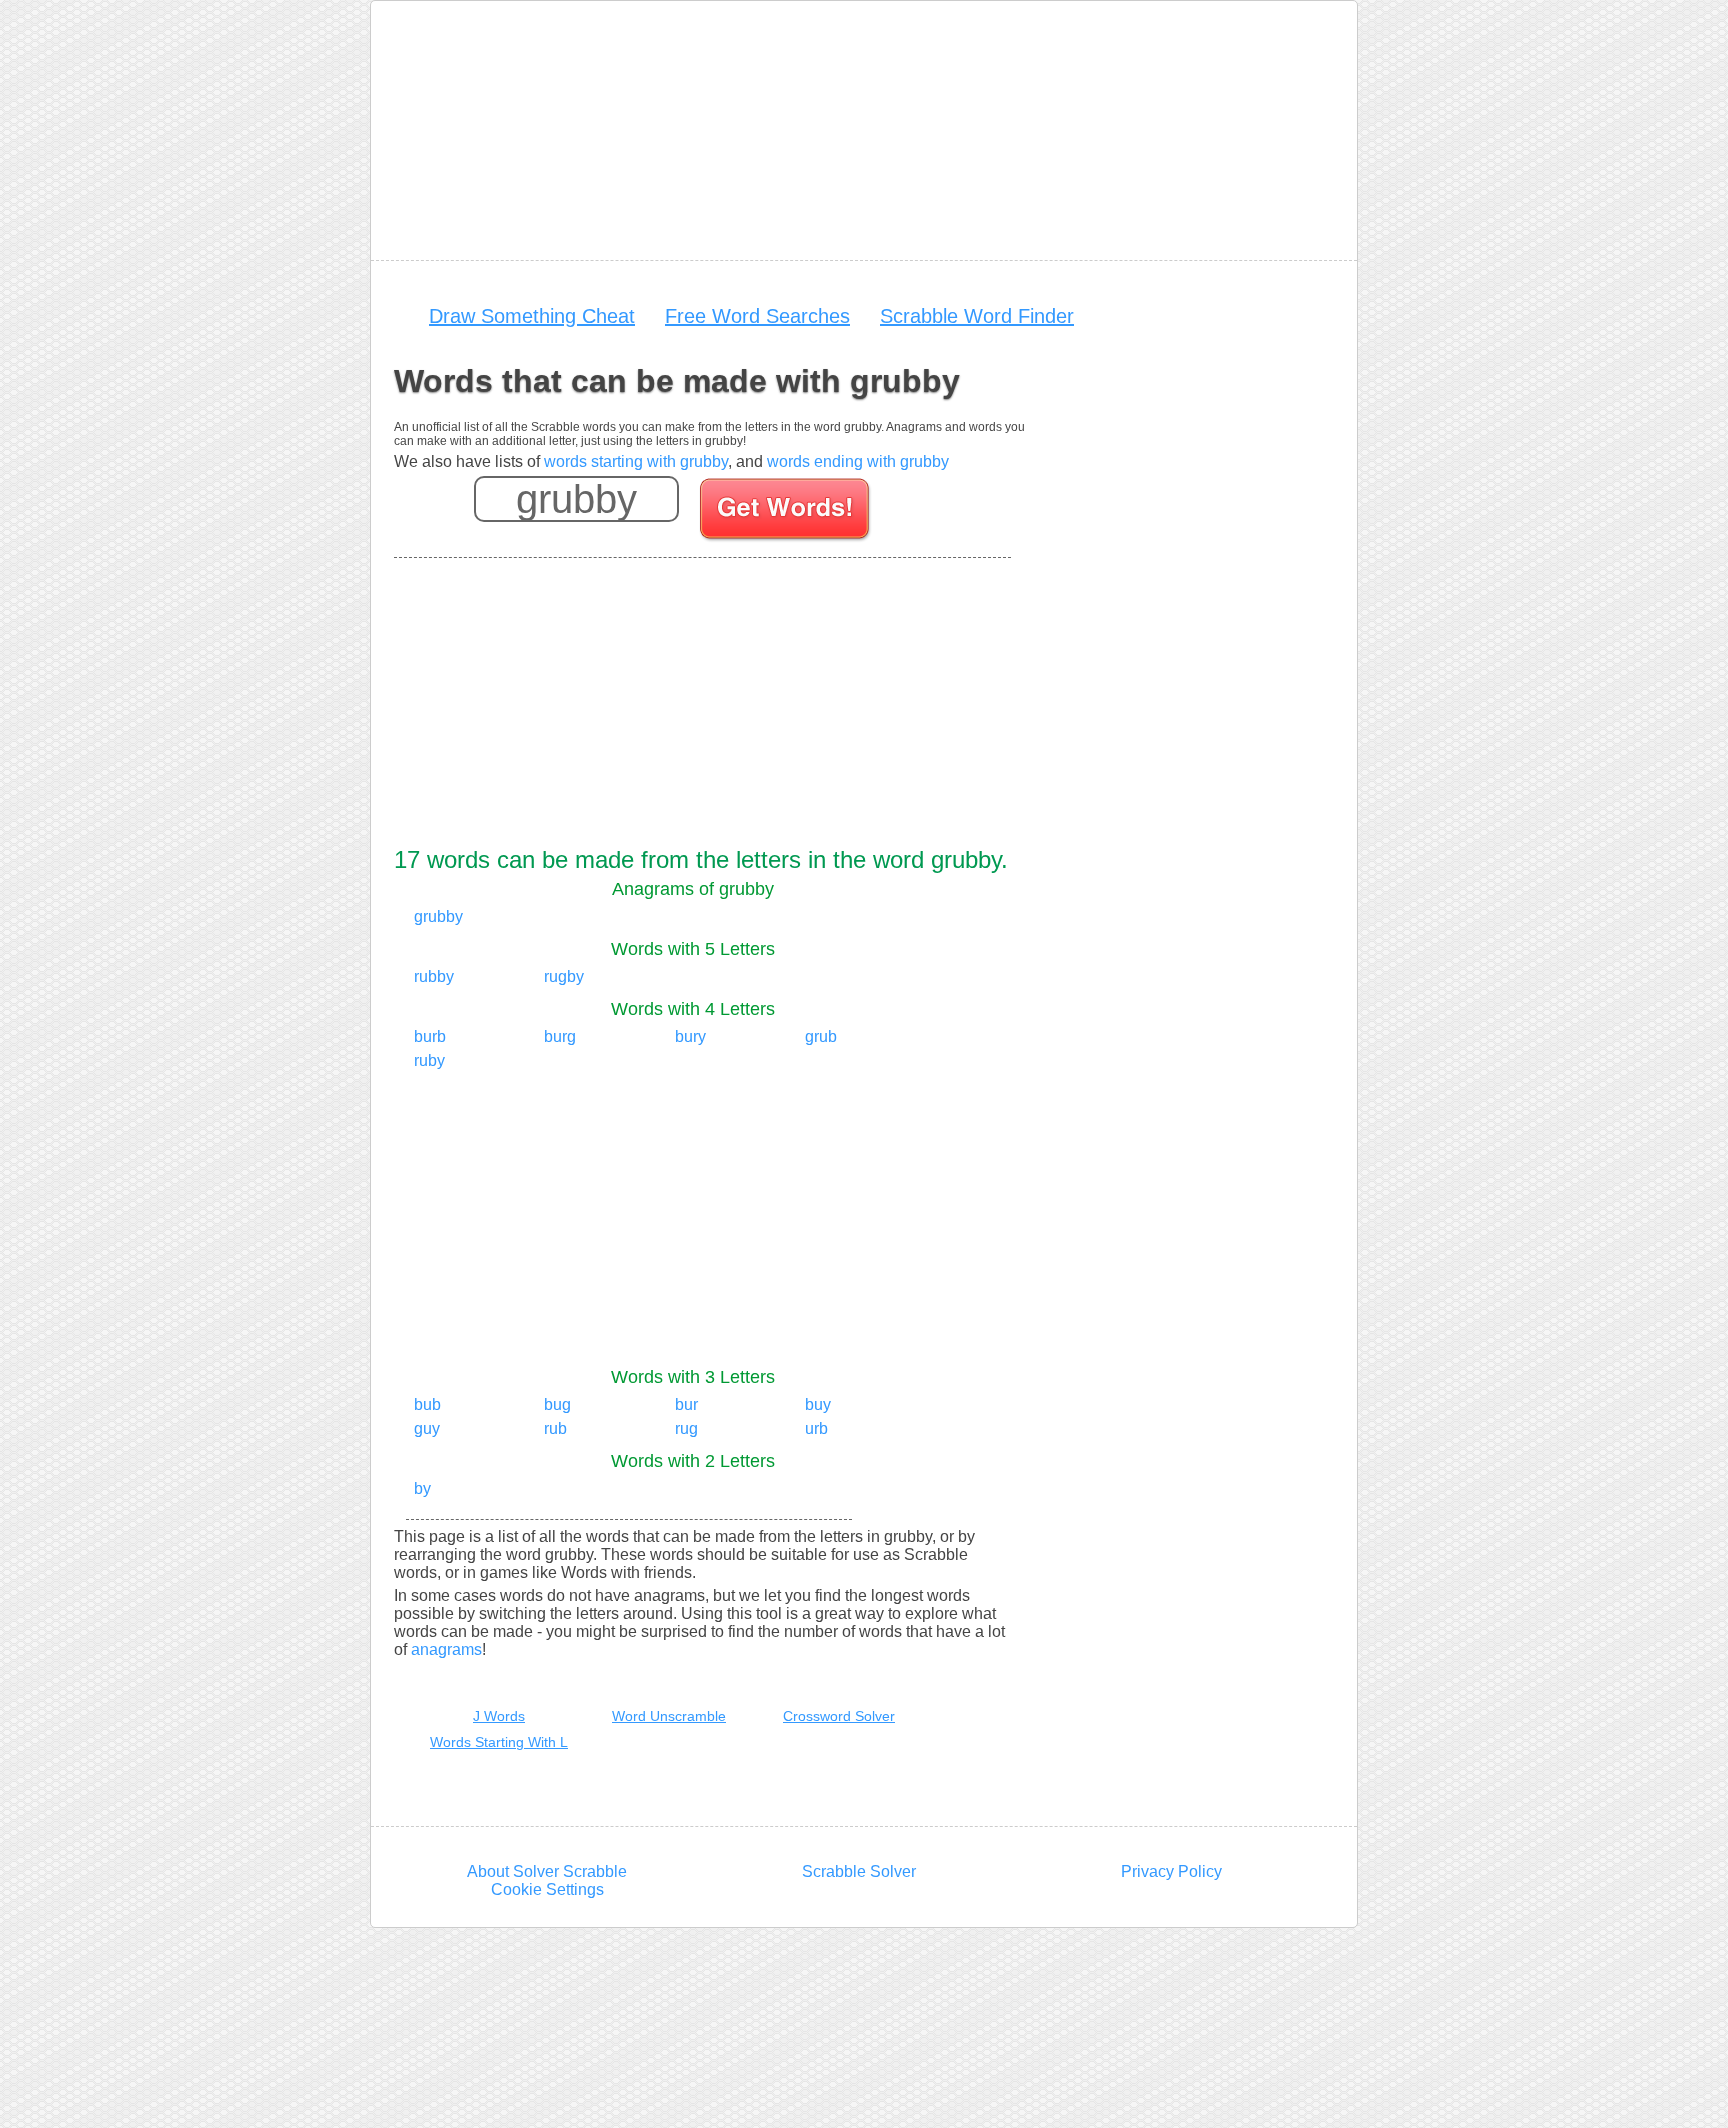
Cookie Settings (547, 1889)
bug (557, 1404)
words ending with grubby (858, 461)
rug (686, 1428)
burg (560, 1036)
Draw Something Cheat (532, 316)
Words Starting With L (499, 1742)
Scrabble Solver (859, 1871)
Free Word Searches (757, 316)
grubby (438, 916)
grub (821, 1036)
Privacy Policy (1171, 1871)
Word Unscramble (669, 1716)
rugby (564, 976)
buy (818, 1404)
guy (427, 1428)
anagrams (446, 1649)
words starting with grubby (636, 461)
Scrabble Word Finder (977, 316)
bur (686, 1404)
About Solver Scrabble (547, 1871)
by (422, 1488)
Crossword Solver (839, 1716)
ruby (429, 1060)
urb (816, 1428)
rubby (434, 976)
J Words (499, 1716)
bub (427, 1404)
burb (430, 1036)
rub (555, 1428)
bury (690, 1036)
